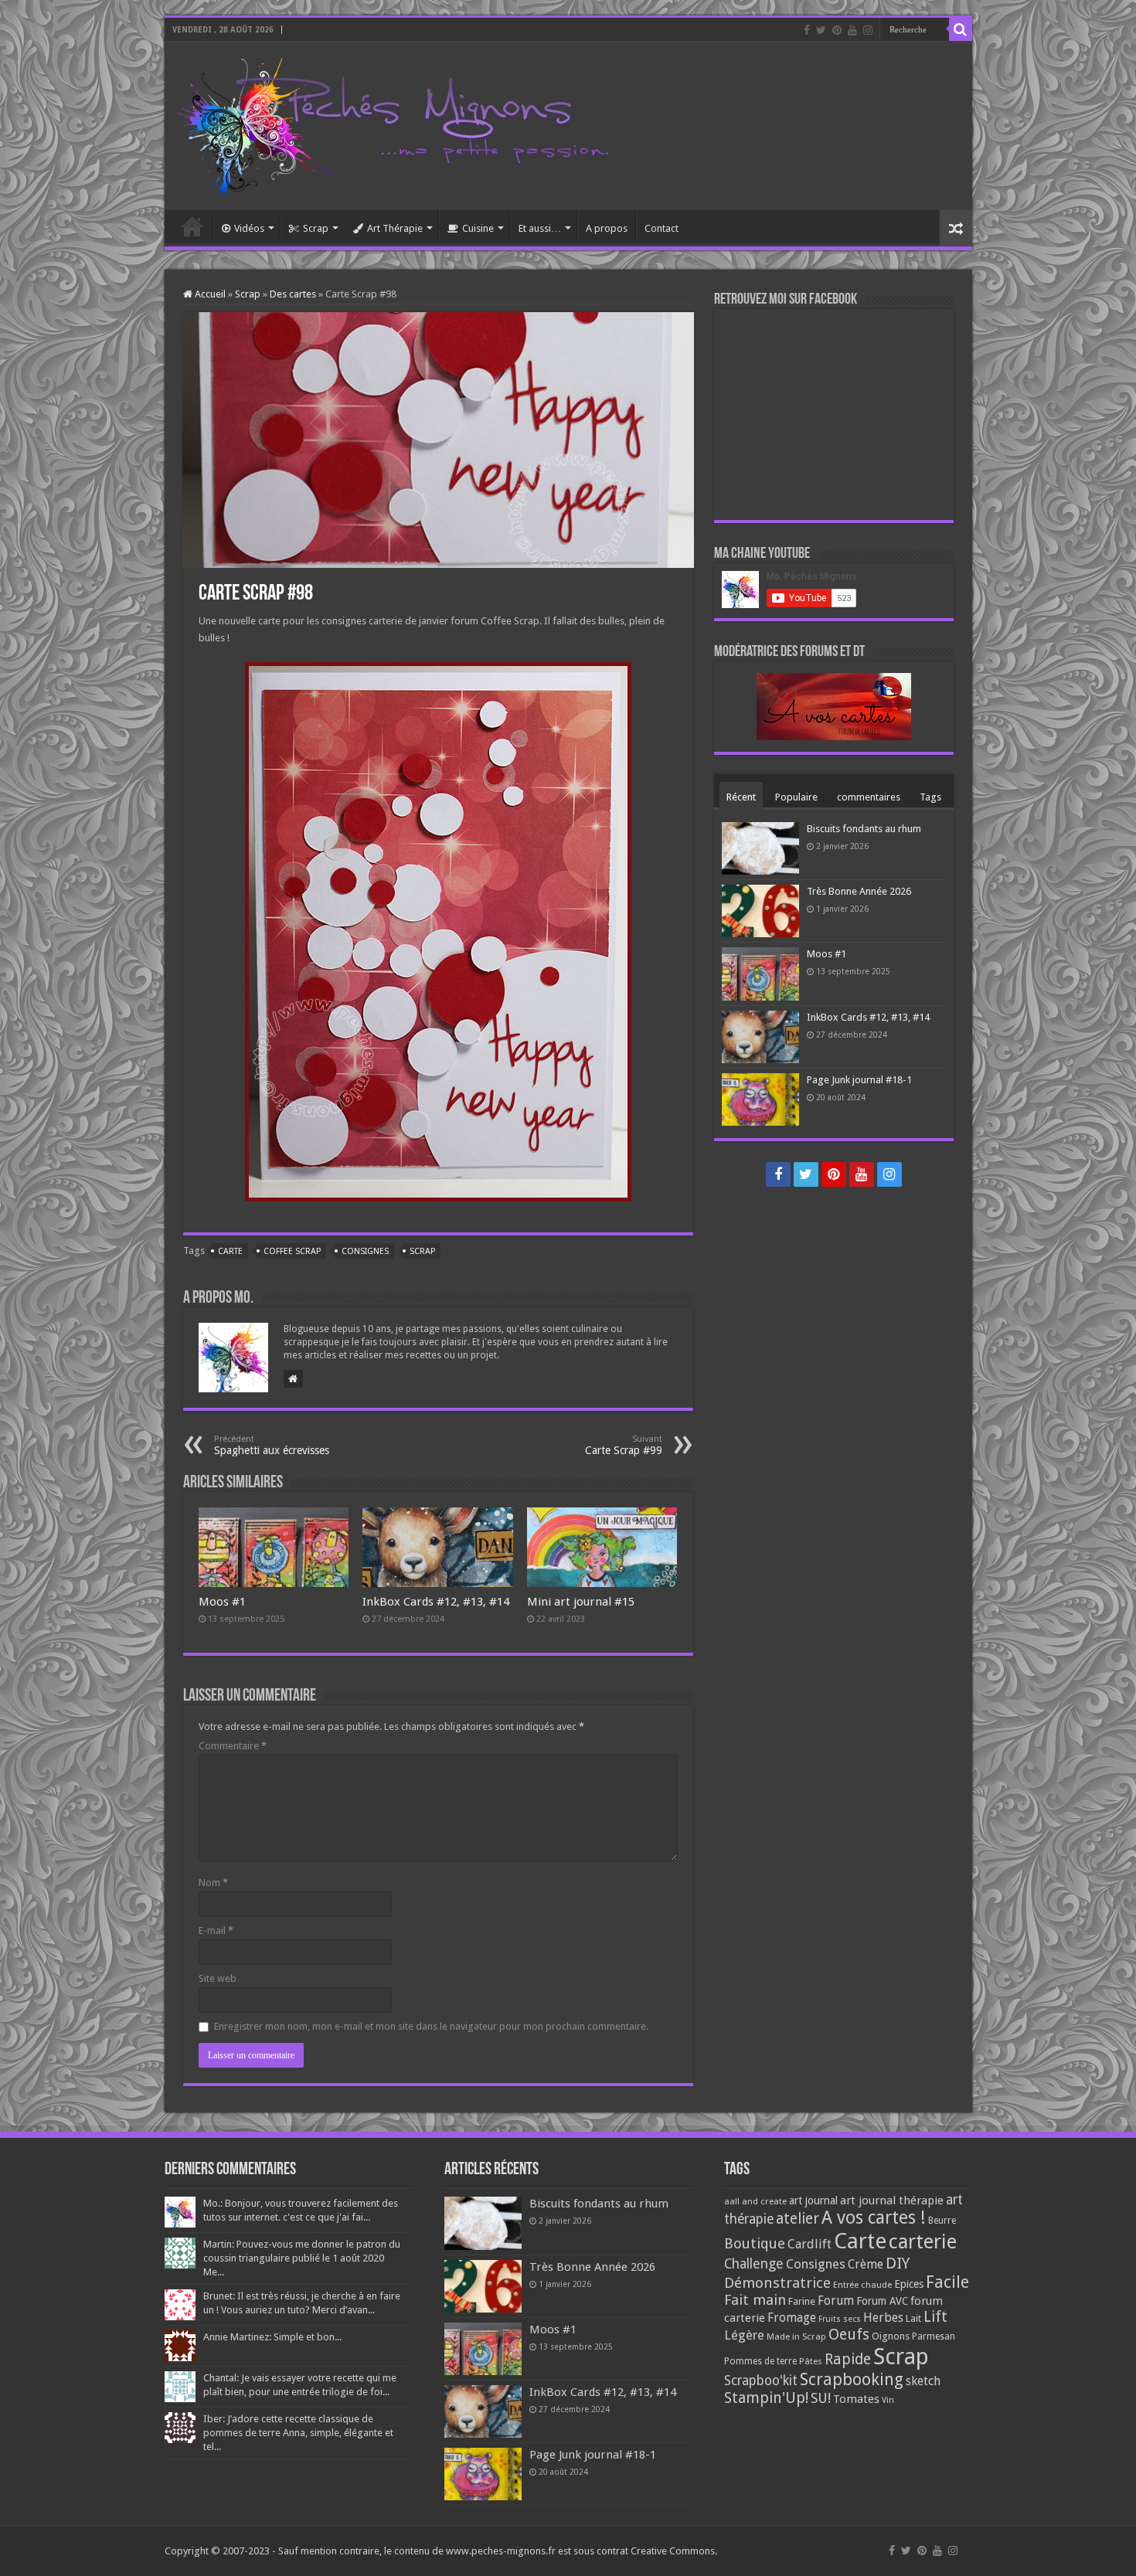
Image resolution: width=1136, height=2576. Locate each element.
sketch (923, 2381)
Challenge (754, 2264)
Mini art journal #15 (581, 1602)
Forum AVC (882, 2301)
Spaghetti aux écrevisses (272, 1445)
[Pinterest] (837, 30)
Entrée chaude (862, 2285)
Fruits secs (840, 2319)
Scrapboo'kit (761, 2381)
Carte (230, 1251)
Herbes (883, 2318)
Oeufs (849, 2335)
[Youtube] (852, 30)
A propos (607, 228)
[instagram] (868, 30)
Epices (909, 2284)
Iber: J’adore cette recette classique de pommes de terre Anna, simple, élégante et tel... (298, 2433)
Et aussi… (540, 228)
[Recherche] (961, 29)
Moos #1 (222, 1602)
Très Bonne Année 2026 (859, 891)
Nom (213, 1883)
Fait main (755, 2300)
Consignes (365, 1251)
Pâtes (811, 2361)
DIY (898, 2263)
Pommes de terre (760, 2361)
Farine (802, 2301)
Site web (218, 1978)
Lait (913, 2318)
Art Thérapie (395, 228)
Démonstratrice (777, 2283)
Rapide (848, 2359)
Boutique (755, 2243)
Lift (935, 2317)
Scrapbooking (852, 2379)
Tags (930, 797)
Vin (888, 2400)
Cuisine (478, 228)
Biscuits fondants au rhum (864, 829)
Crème (866, 2264)
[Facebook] (807, 30)
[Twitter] (821, 30)
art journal (813, 2200)
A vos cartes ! (874, 2218)
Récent (741, 797)
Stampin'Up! (766, 2398)
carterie (923, 2241)
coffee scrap (292, 1251)
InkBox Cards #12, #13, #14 (436, 1602)
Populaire (796, 797)
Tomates (856, 2399)
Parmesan (934, 2336)
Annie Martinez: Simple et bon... (272, 2337)
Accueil (192, 226)
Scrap (316, 228)
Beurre (942, 2221)
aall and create (755, 2201)
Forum (836, 2301)
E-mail (216, 1930)
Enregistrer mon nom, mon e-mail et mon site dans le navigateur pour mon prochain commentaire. (431, 2026)
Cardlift (809, 2244)
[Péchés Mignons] (393, 123)
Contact (662, 228)
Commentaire (233, 1746)
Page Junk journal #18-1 (859, 1080)
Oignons (891, 2336)
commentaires (869, 797)
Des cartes (293, 294)
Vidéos (249, 228)
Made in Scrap (796, 2336)
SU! (821, 2398)
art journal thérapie (892, 2200)
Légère (744, 2335)
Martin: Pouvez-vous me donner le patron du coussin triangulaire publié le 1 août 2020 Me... (302, 2258)
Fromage (792, 2318)
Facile (947, 2282)
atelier (798, 2219)
